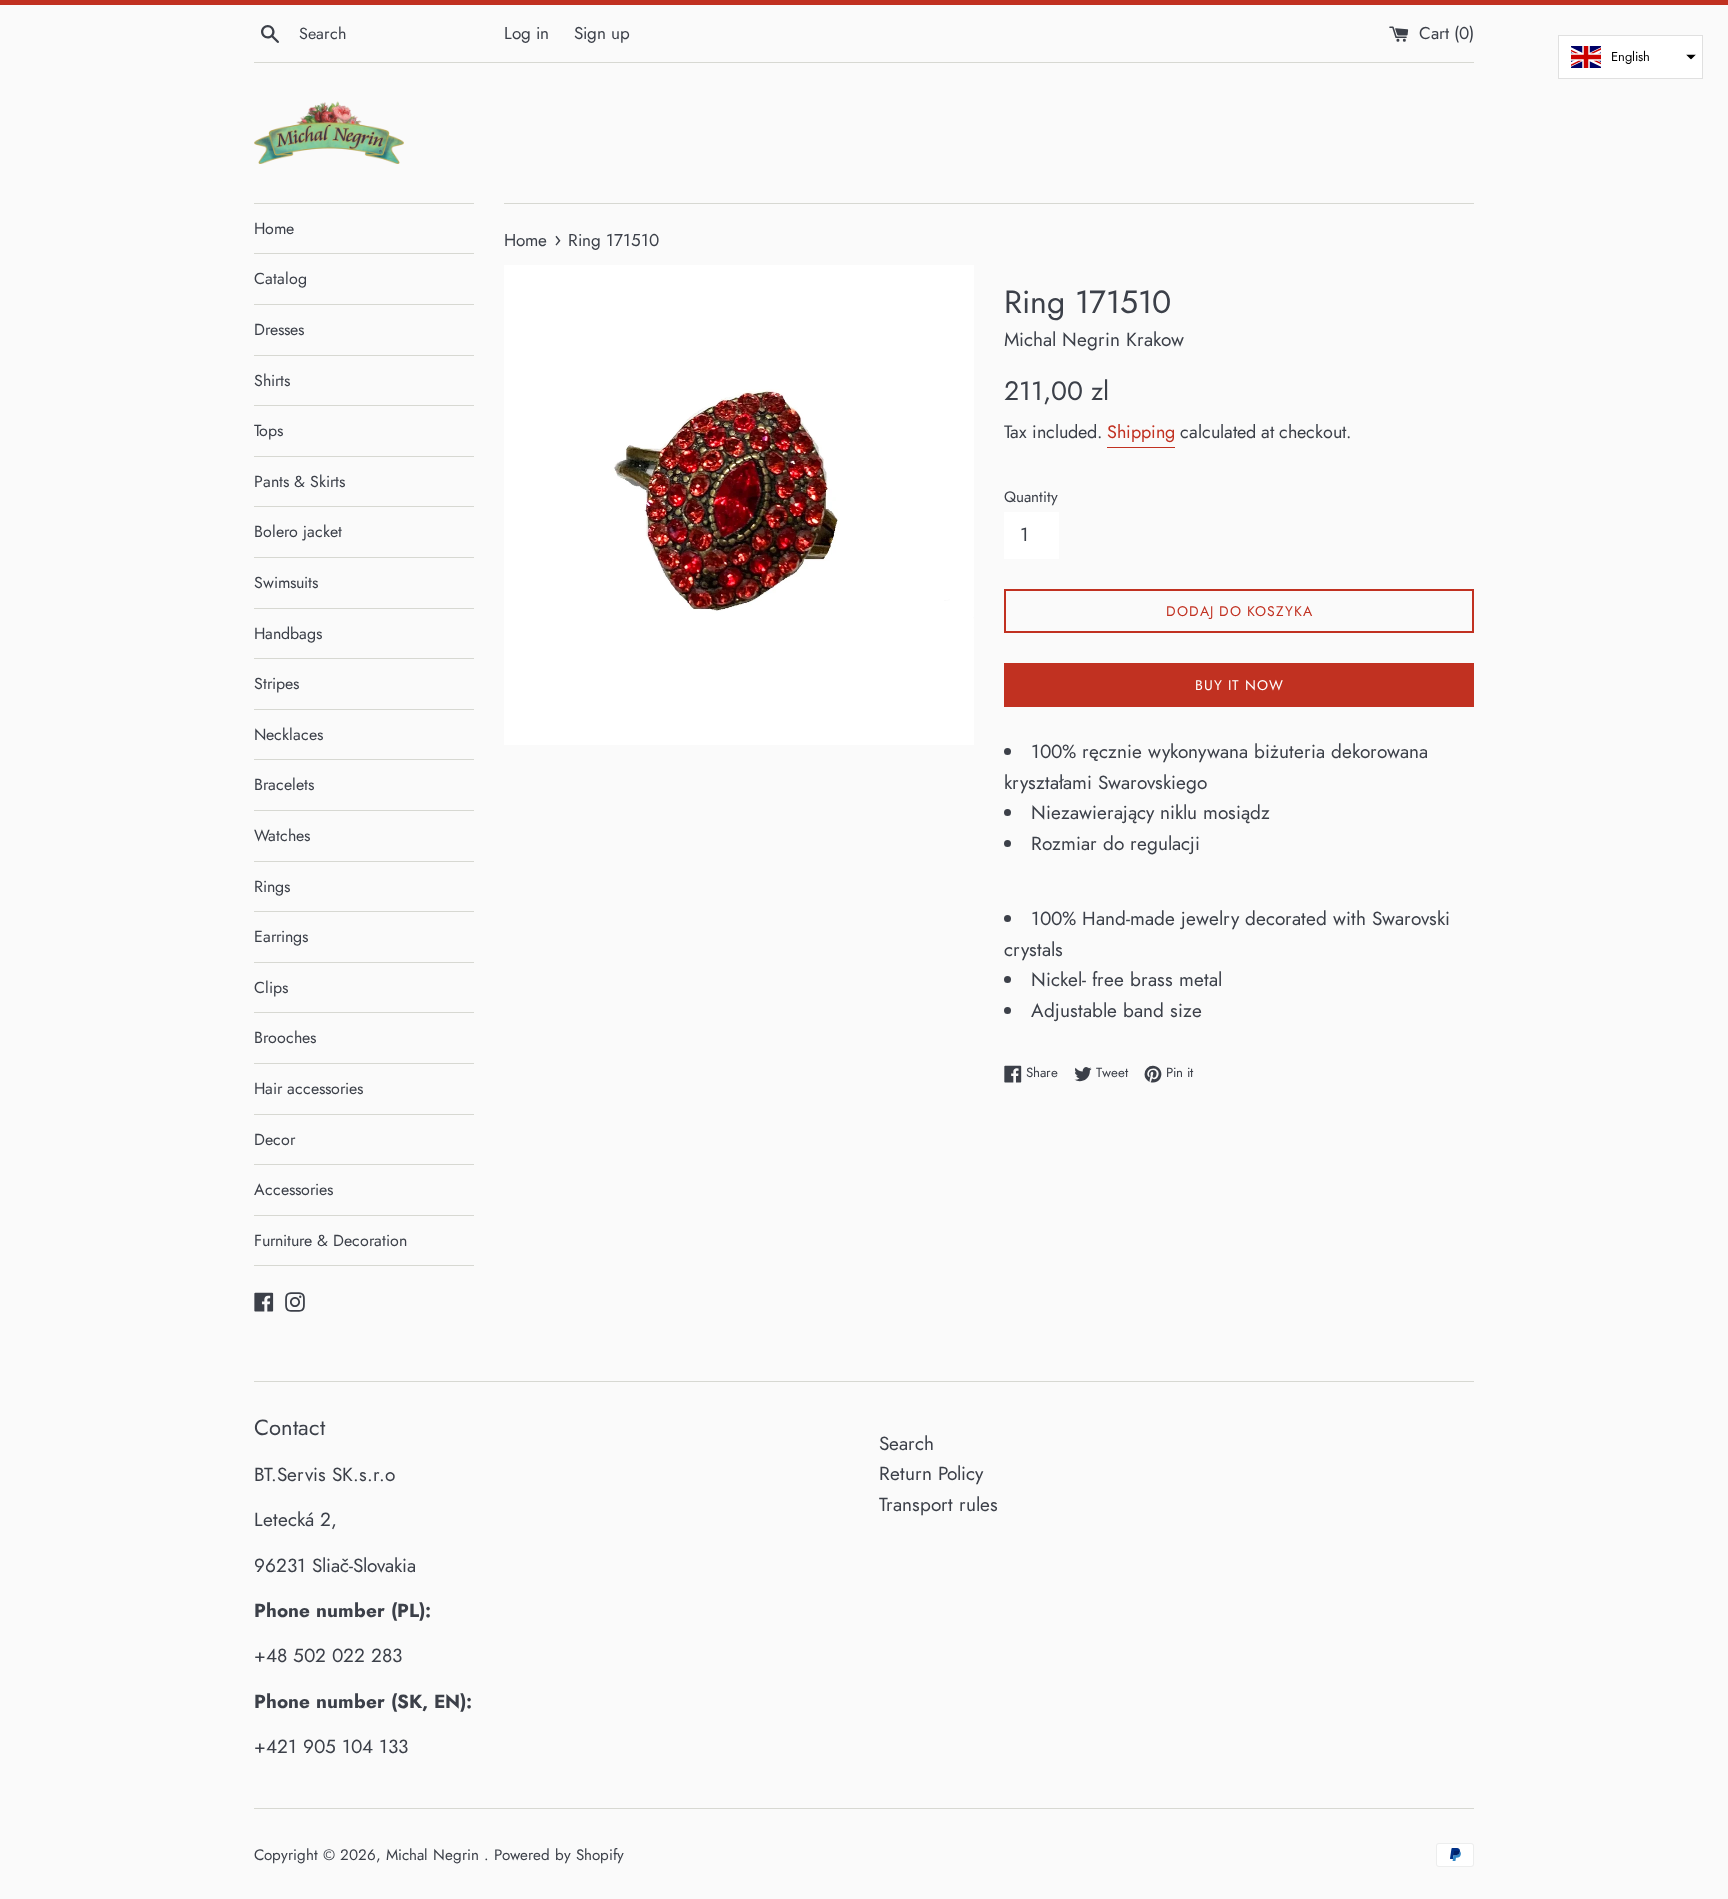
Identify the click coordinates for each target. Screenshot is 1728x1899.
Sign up (602, 33)
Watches (282, 835)
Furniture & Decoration (330, 1240)
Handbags (288, 633)
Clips (271, 987)
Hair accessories (308, 1088)
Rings (272, 886)
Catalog (280, 278)
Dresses (279, 329)
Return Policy (931, 1473)
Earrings (281, 936)
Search (906, 1443)
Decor (274, 1139)
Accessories (293, 1189)
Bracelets (284, 784)
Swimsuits (286, 582)
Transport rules (938, 1504)
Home (274, 228)
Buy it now (1239, 685)
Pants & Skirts (299, 481)
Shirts (272, 380)
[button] (1630, 57)
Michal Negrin (435, 1855)
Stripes (276, 683)
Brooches (285, 1037)
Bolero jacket (298, 531)
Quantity (1031, 497)
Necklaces (288, 734)
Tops (268, 430)
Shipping (1141, 432)
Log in (526, 33)
